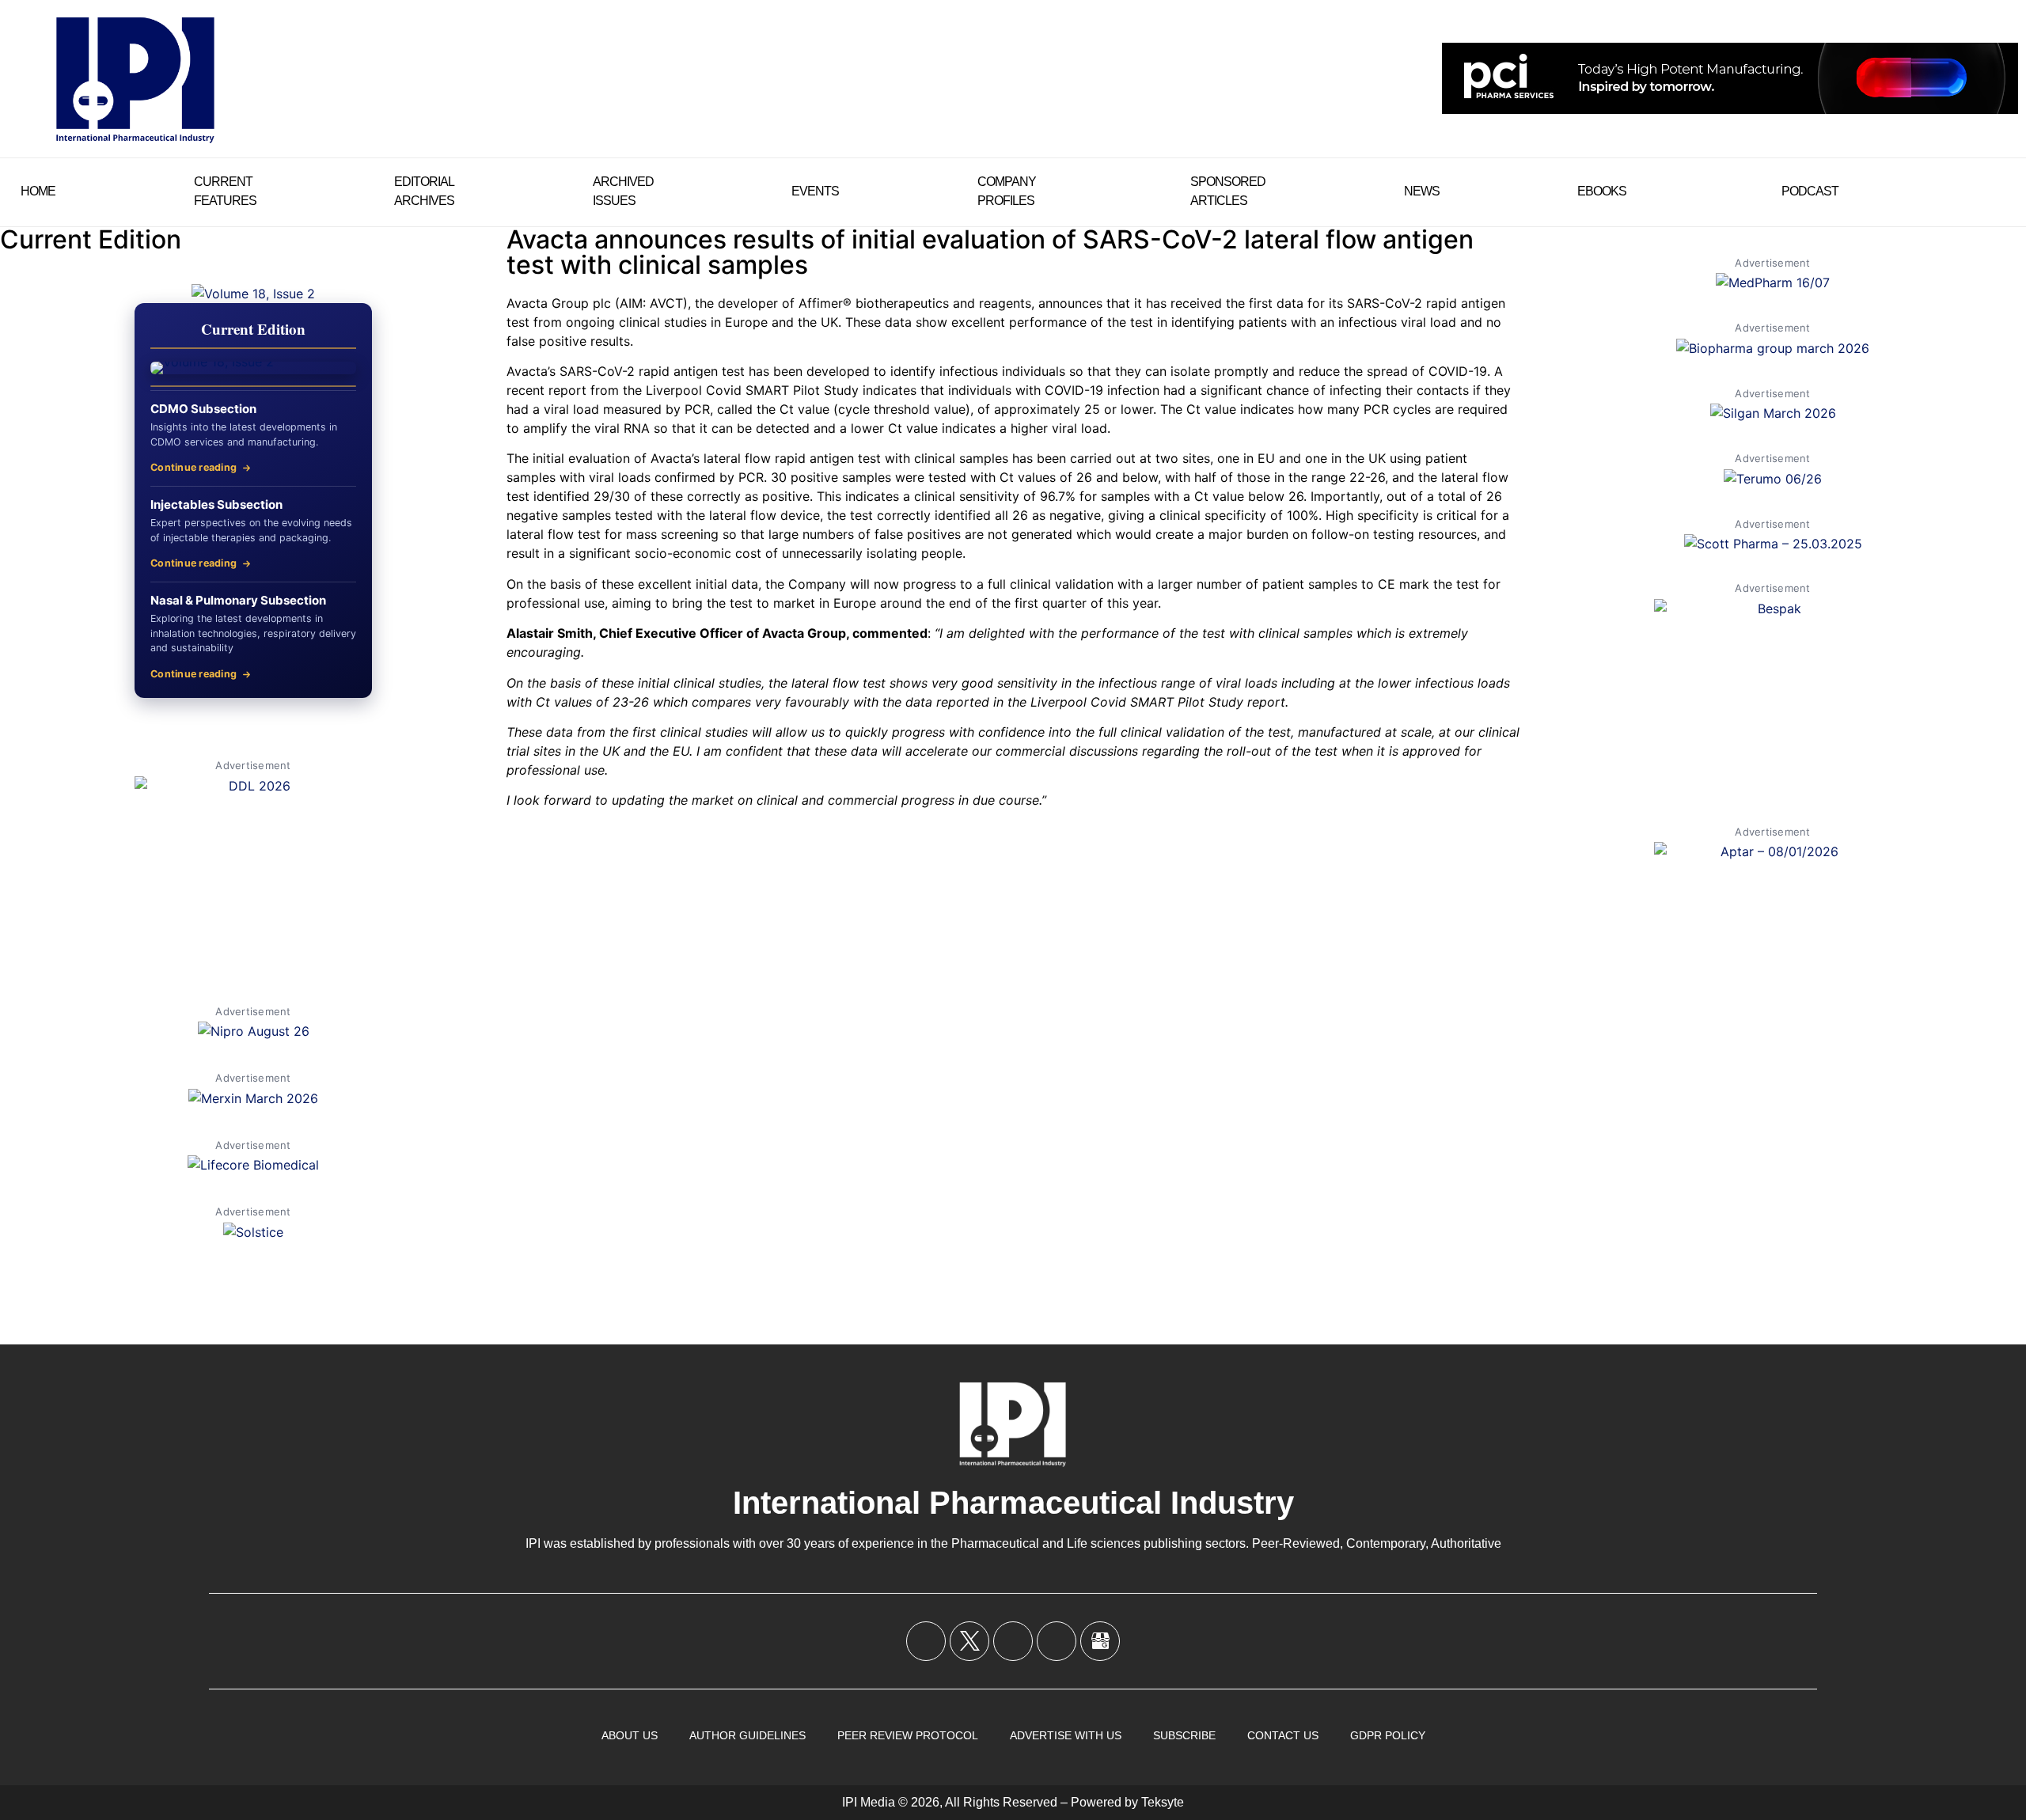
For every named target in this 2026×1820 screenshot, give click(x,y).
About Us (630, 1735)
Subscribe (1184, 1735)
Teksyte (1163, 1802)
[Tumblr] (1057, 1641)
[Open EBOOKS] (1637, 191)
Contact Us (1283, 1735)
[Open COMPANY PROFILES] (1046, 191)
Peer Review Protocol (908, 1735)
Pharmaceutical (995, 1543)
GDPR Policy (1388, 1735)
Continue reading (193, 467)
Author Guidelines (747, 1735)
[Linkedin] (1013, 1641)
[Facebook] (926, 1641)
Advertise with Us (1066, 1735)
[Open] (1999, 191)
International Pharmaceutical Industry (1013, 1503)
